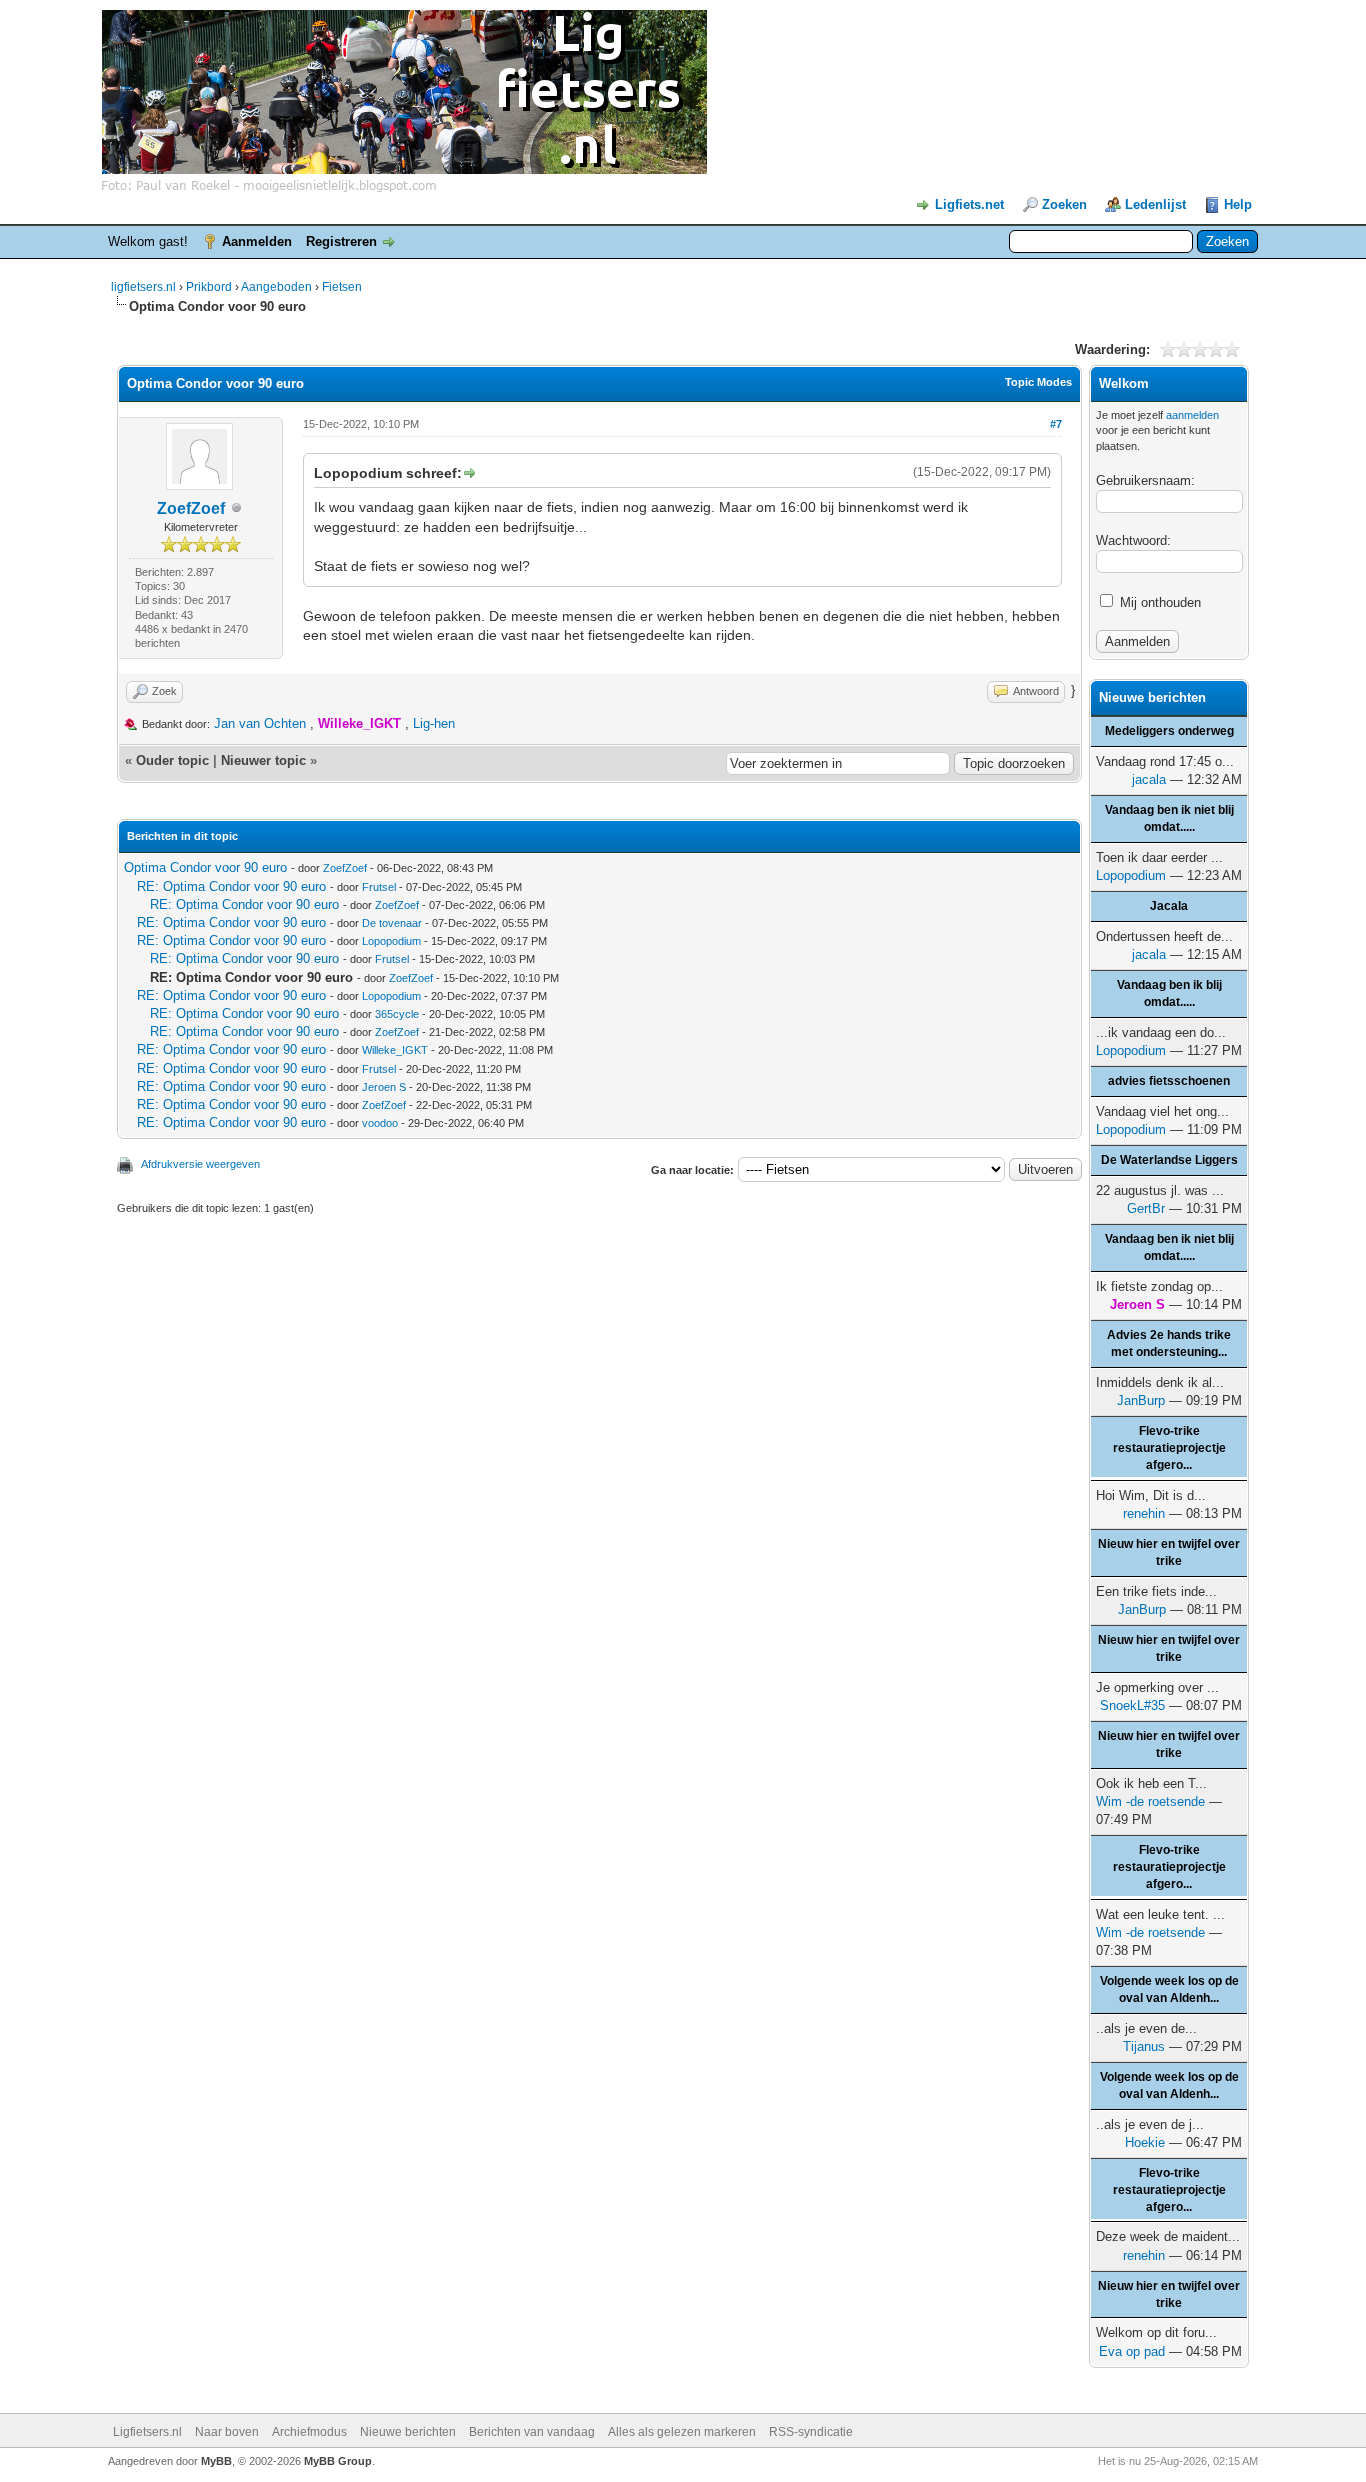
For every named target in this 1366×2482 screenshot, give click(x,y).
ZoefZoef (191, 508)
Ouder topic (172, 760)
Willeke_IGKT (395, 1050)
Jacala (1169, 906)
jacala (1149, 779)
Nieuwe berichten (408, 2432)
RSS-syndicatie (811, 2432)
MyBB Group (338, 2461)
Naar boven (227, 2432)
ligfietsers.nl (143, 287)
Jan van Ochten (260, 723)
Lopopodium (391, 941)
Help (1238, 204)
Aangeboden (276, 287)
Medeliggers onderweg (1169, 731)
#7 (1056, 424)
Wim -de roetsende (1150, 1801)
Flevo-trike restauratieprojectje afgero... (1169, 1448)
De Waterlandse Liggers (1169, 1160)
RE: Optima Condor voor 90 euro (231, 886)
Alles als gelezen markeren (682, 2432)
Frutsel (379, 887)
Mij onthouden (1158, 602)
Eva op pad (1132, 2351)
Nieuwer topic (263, 760)
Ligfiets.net (969, 204)
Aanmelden (257, 241)
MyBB (216, 2461)
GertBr (1146, 1208)
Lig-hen (434, 723)
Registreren (341, 241)
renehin (1144, 1513)
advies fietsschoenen (1169, 1081)
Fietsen (342, 287)
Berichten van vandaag (532, 2432)
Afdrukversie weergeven (200, 1164)
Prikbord (209, 287)
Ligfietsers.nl (147, 2432)
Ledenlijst (1155, 204)
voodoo (380, 1123)
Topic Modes (1038, 382)
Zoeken (1064, 204)
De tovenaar (392, 923)
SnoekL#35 (1132, 1705)
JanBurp (1141, 1400)
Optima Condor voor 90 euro (205, 867)
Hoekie (1145, 2142)
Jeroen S (384, 1087)
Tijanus (1144, 2046)
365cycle (397, 1014)
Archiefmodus (309, 2432)
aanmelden (1192, 415)
